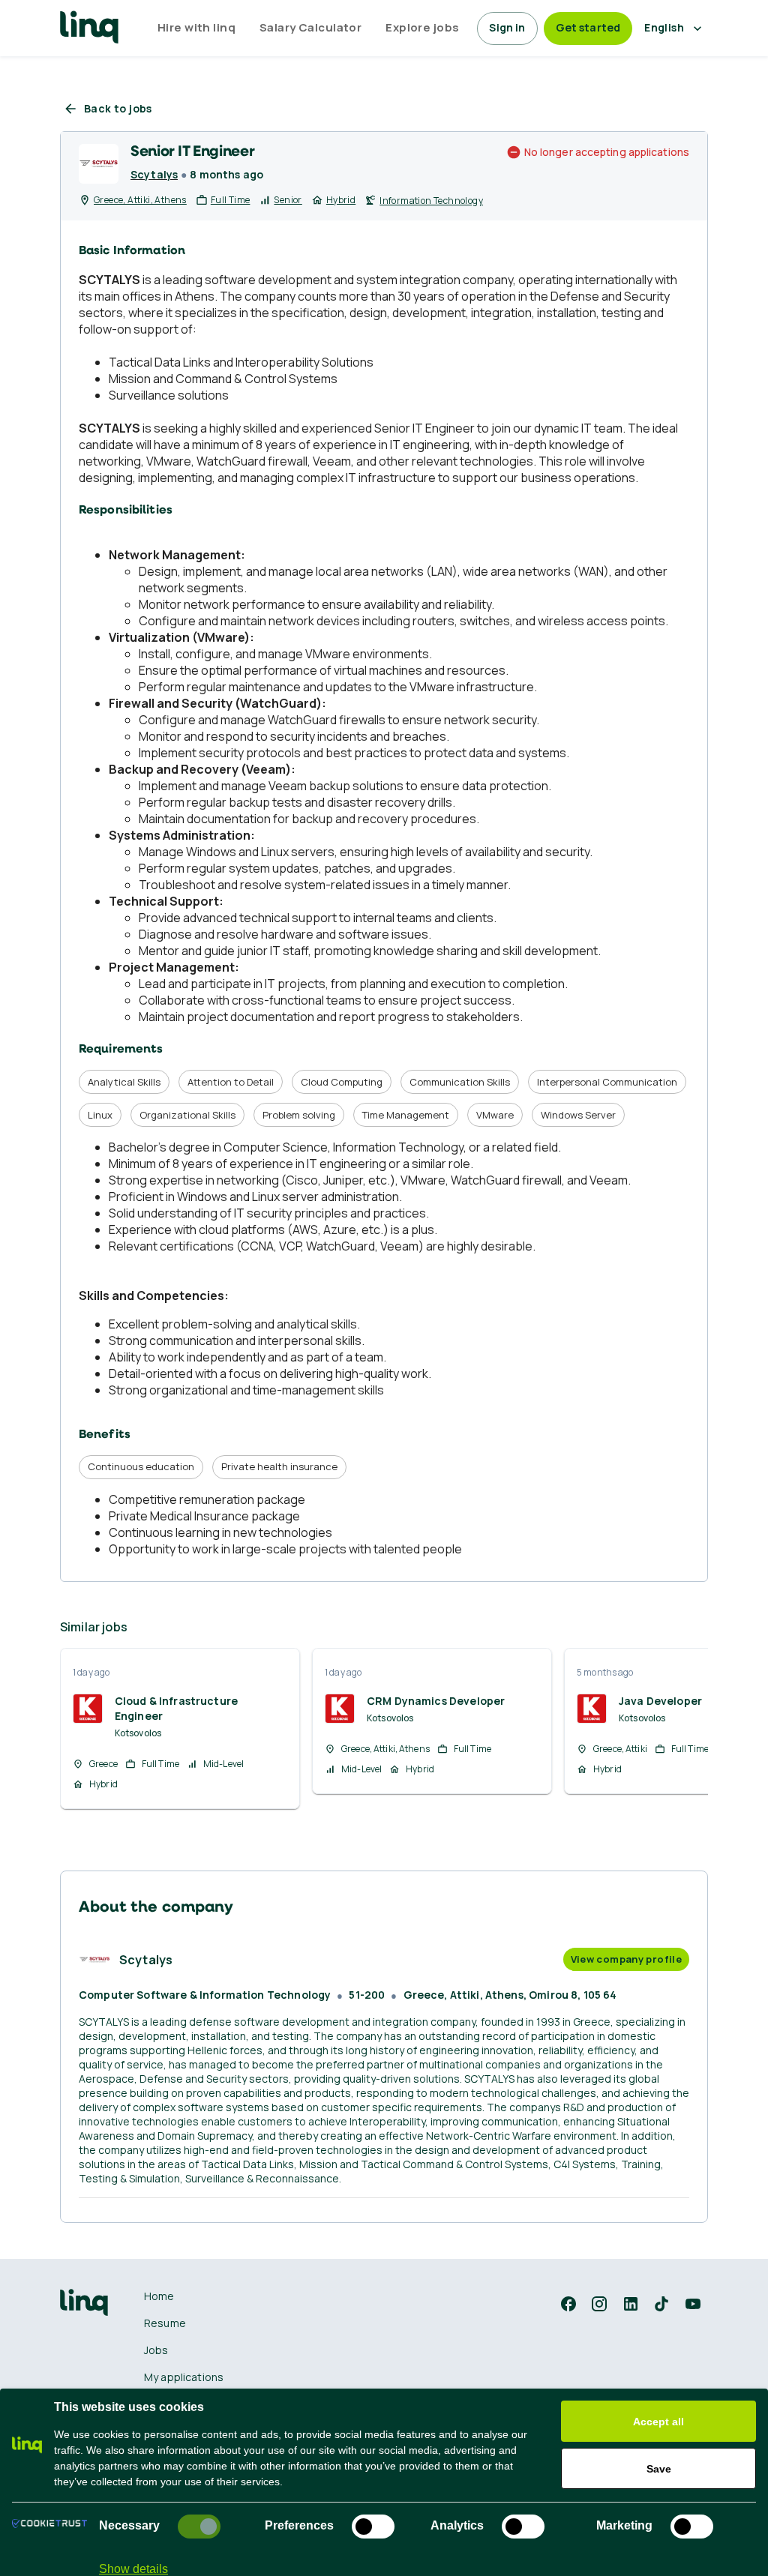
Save (659, 2469)
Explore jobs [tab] (422, 27)
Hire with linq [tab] (196, 27)
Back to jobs (118, 108)
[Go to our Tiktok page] (661, 2304)
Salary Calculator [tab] (310, 27)
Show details (133, 2569)
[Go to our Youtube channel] (693, 2304)
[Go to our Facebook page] (568, 2304)
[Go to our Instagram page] (599, 2304)
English (664, 27)
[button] (568, 2304)
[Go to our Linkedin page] (631, 2304)
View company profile (626, 1959)
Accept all (658, 2422)
